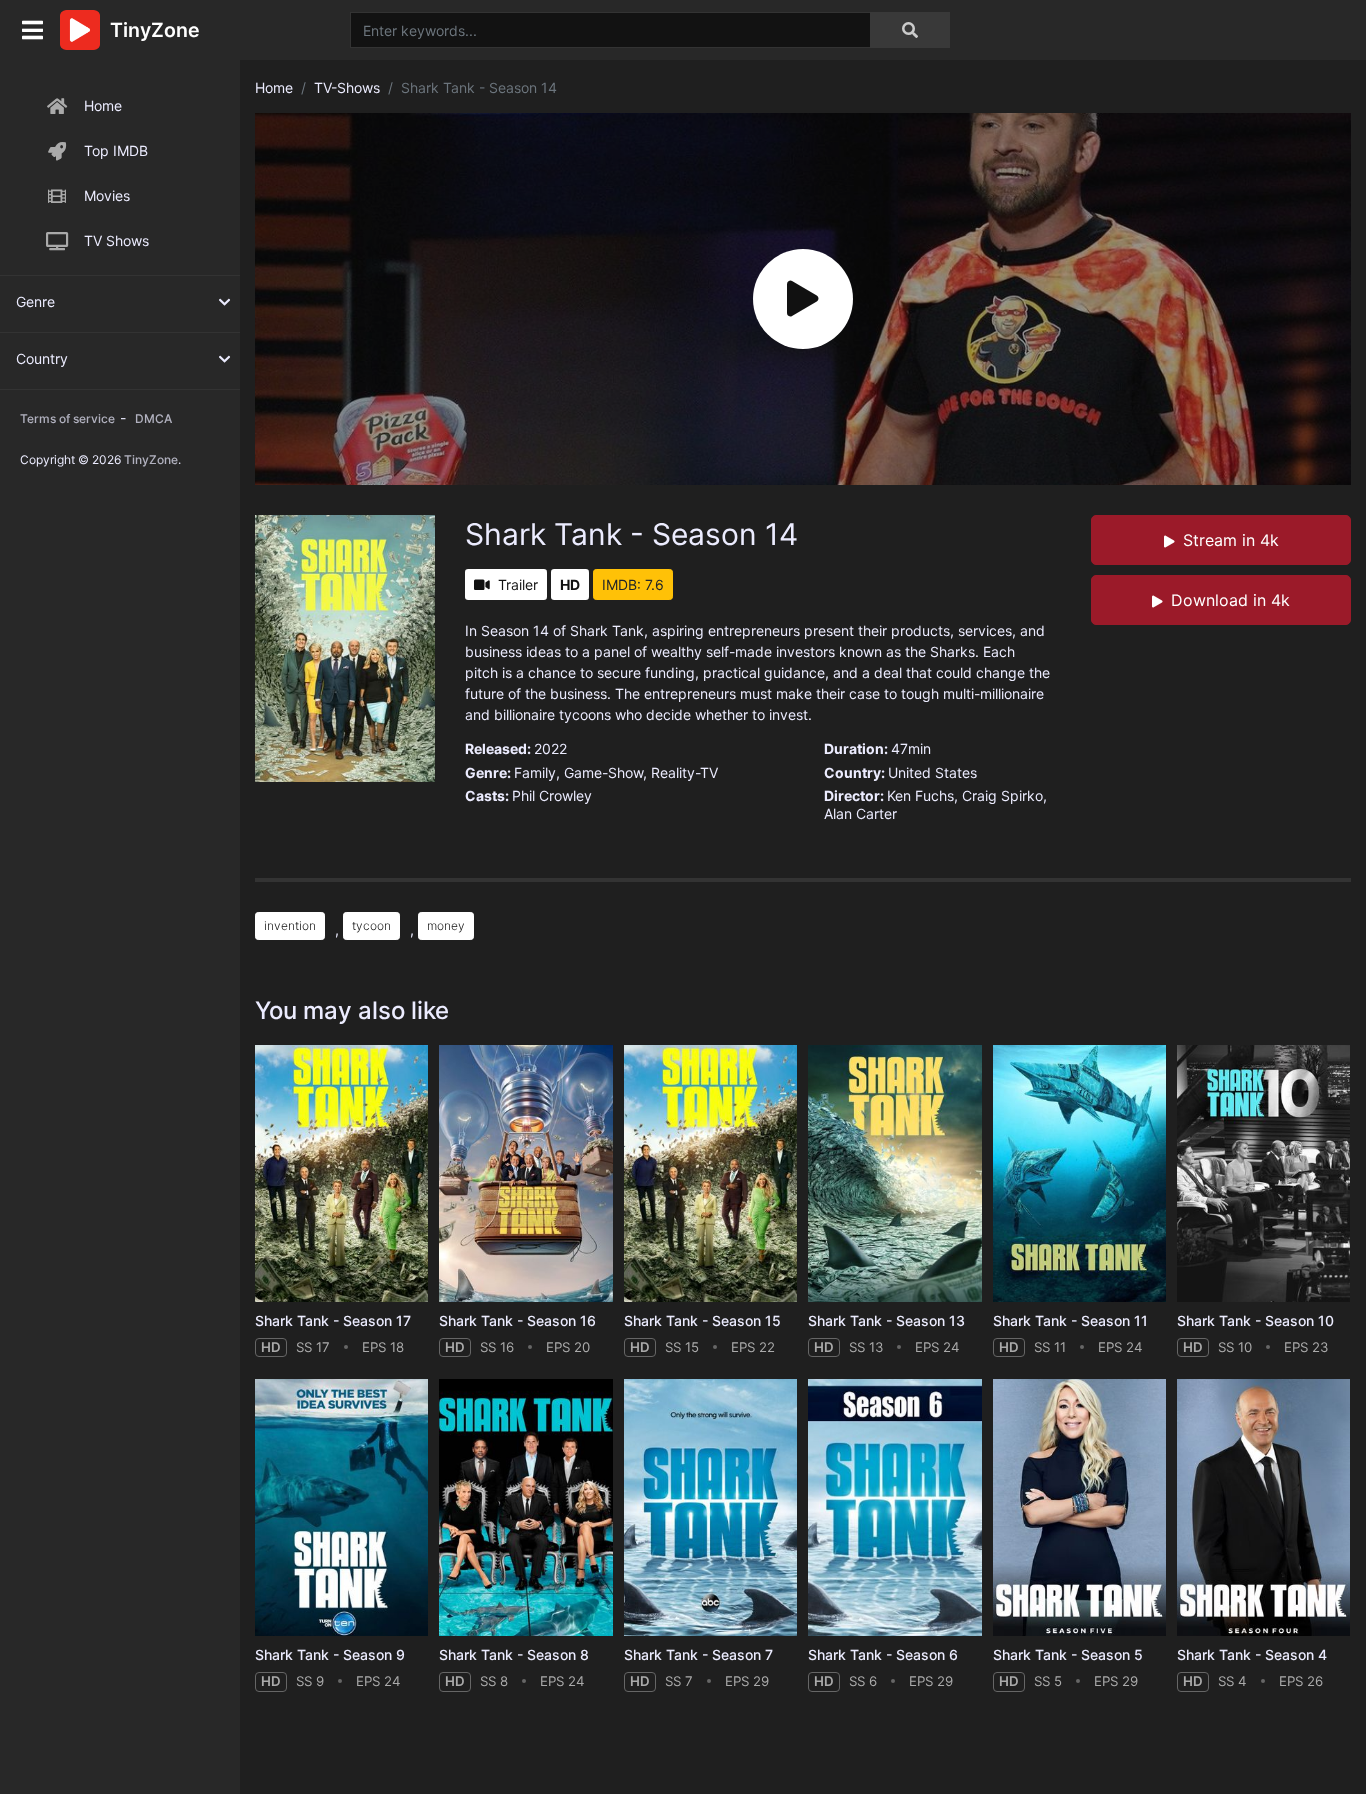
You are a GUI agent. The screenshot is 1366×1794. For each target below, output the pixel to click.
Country (42, 358)
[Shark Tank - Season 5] (1079, 1507)
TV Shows (116, 240)
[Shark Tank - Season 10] (1263, 1173)
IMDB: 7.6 (633, 584)
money (446, 925)
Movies (107, 195)
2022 (550, 748)
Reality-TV (684, 772)
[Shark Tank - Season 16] (525, 1173)
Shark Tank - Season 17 (333, 1320)
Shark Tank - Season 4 (1252, 1654)
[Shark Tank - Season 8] (525, 1507)
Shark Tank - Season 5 (1068, 1654)
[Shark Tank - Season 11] (1079, 1173)
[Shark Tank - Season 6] (894, 1507)
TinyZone (151, 459)
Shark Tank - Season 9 (330, 1654)
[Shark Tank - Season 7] (710, 1507)
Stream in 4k (1231, 540)
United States (932, 772)
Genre (35, 301)
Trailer (518, 584)
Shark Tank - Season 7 (698, 1654)
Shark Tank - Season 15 (702, 1320)
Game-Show (603, 772)
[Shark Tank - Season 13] (894, 1173)
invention (290, 925)
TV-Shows (347, 87)
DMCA (153, 418)
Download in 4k (1230, 600)
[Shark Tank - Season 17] (341, 1173)
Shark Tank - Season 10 (1255, 1320)
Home (103, 105)
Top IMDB (116, 150)
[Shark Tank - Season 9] (341, 1507)
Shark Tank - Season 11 (1070, 1320)
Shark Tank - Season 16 (517, 1320)
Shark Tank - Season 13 (886, 1320)
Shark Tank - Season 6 (883, 1654)
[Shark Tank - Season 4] (1263, 1507)
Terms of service (67, 418)
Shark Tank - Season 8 (514, 1654)
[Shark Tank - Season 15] (710, 1173)
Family (535, 772)
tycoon (371, 925)
